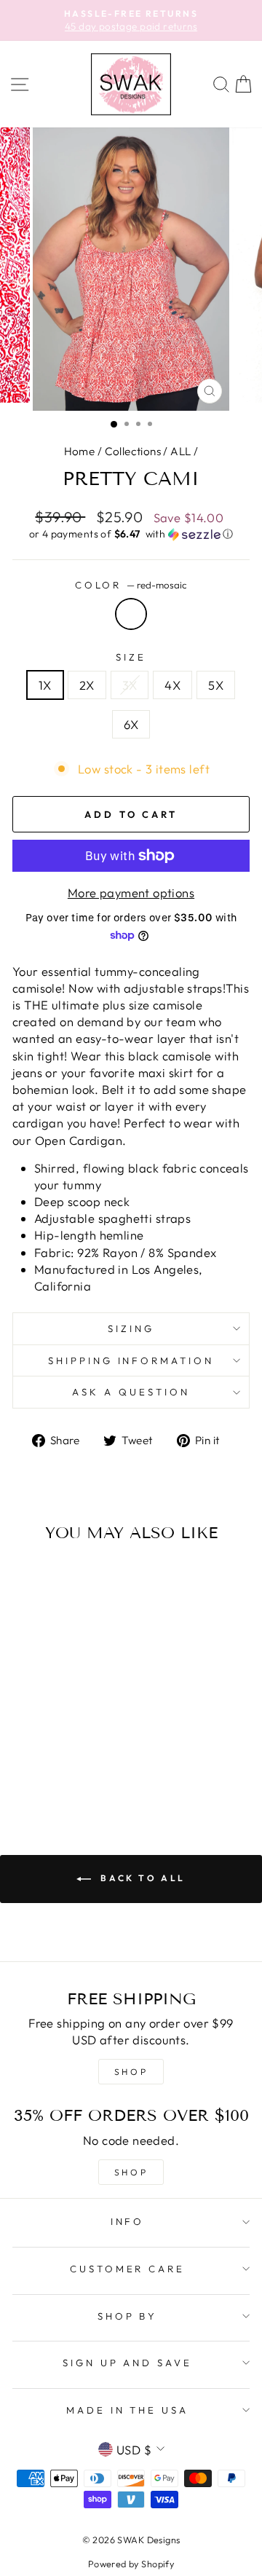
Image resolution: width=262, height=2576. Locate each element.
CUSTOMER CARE (128, 2269)
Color (131, 585)
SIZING (131, 1328)
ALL (180, 451)
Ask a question (131, 1392)
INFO (128, 2221)
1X (45, 685)
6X (131, 724)
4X (172, 685)
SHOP (131, 2072)
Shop (131, 2172)
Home (80, 451)
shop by (128, 2316)
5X (216, 685)
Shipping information (131, 1360)
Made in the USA (128, 2410)
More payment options (131, 893)
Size (131, 657)
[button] (131, 534)
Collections (133, 451)
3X (130, 685)
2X (87, 685)
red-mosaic (131, 614)
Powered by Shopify (131, 2564)
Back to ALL (141, 1878)
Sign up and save (128, 2363)
